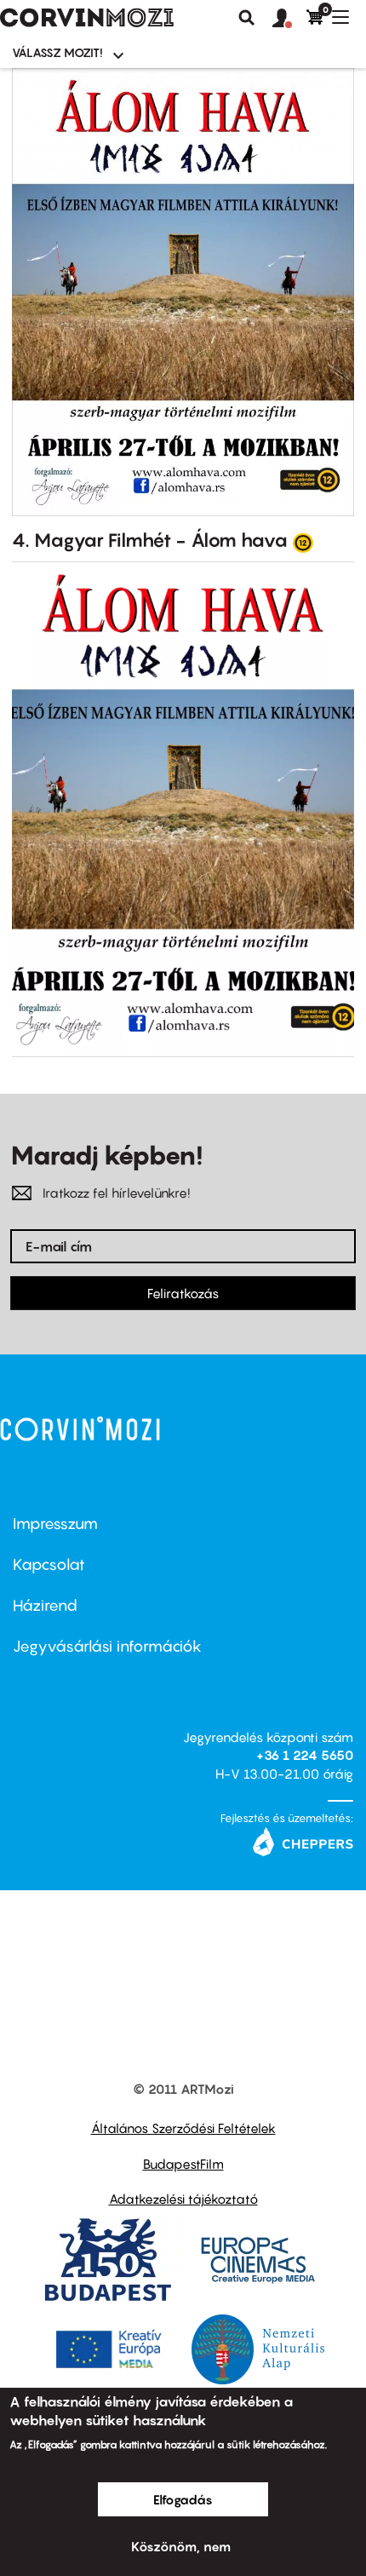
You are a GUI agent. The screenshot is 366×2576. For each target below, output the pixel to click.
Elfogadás (183, 2499)
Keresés (247, 18)
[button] (289, 19)
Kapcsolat (49, 1564)
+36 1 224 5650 (305, 1755)
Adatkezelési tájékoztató (183, 2199)
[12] (303, 542)
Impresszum (55, 1524)
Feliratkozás (183, 1293)
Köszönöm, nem (181, 2546)
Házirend (45, 1605)
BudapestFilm (183, 2164)
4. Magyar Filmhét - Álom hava (150, 540)
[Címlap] (87, 18)
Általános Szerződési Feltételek (183, 2128)
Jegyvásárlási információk (107, 1646)
